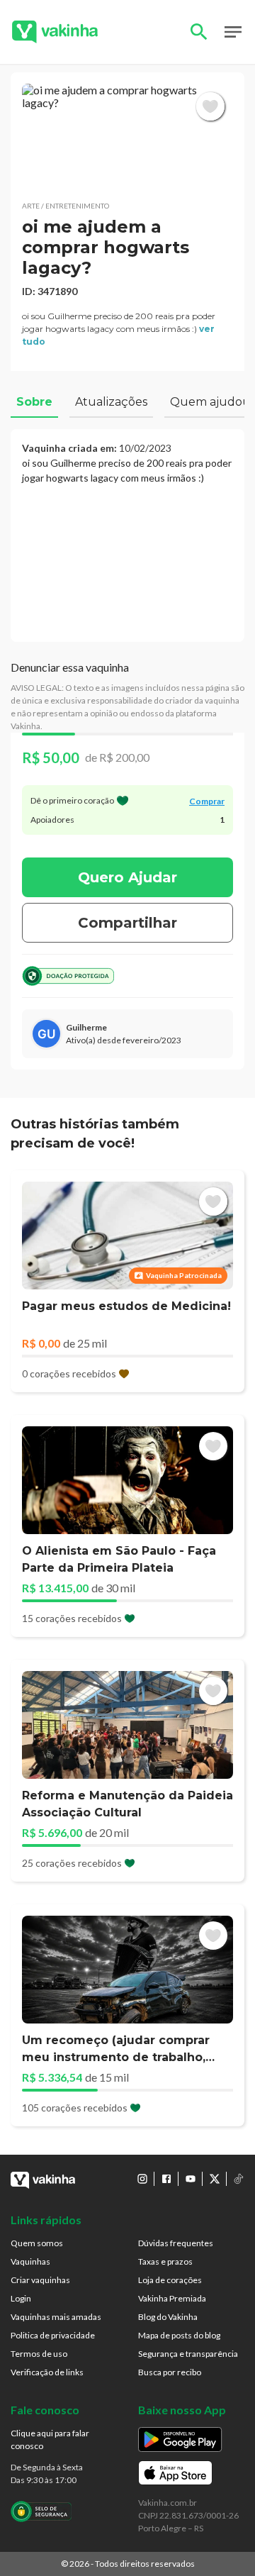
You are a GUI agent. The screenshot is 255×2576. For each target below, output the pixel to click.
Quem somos (37, 2243)
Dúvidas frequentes (176, 2243)
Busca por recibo (170, 2372)
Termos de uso (39, 2354)
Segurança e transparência (188, 2354)
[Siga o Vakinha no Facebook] (166, 2179)
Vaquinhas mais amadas (56, 2317)
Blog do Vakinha (168, 2317)
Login (21, 2298)
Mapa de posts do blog (179, 2335)
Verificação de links (47, 2372)
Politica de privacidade (53, 2335)
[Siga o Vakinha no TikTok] (239, 2179)
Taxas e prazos (165, 2261)
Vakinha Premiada (172, 2298)
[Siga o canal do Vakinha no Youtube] (191, 2179)
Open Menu (233, 32)
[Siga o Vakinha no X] (215, 2179)
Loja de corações (170, 2280)
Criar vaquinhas (40, 2280)
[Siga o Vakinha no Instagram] (142, 2179)
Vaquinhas (30, 2261)
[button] (127, 137)
